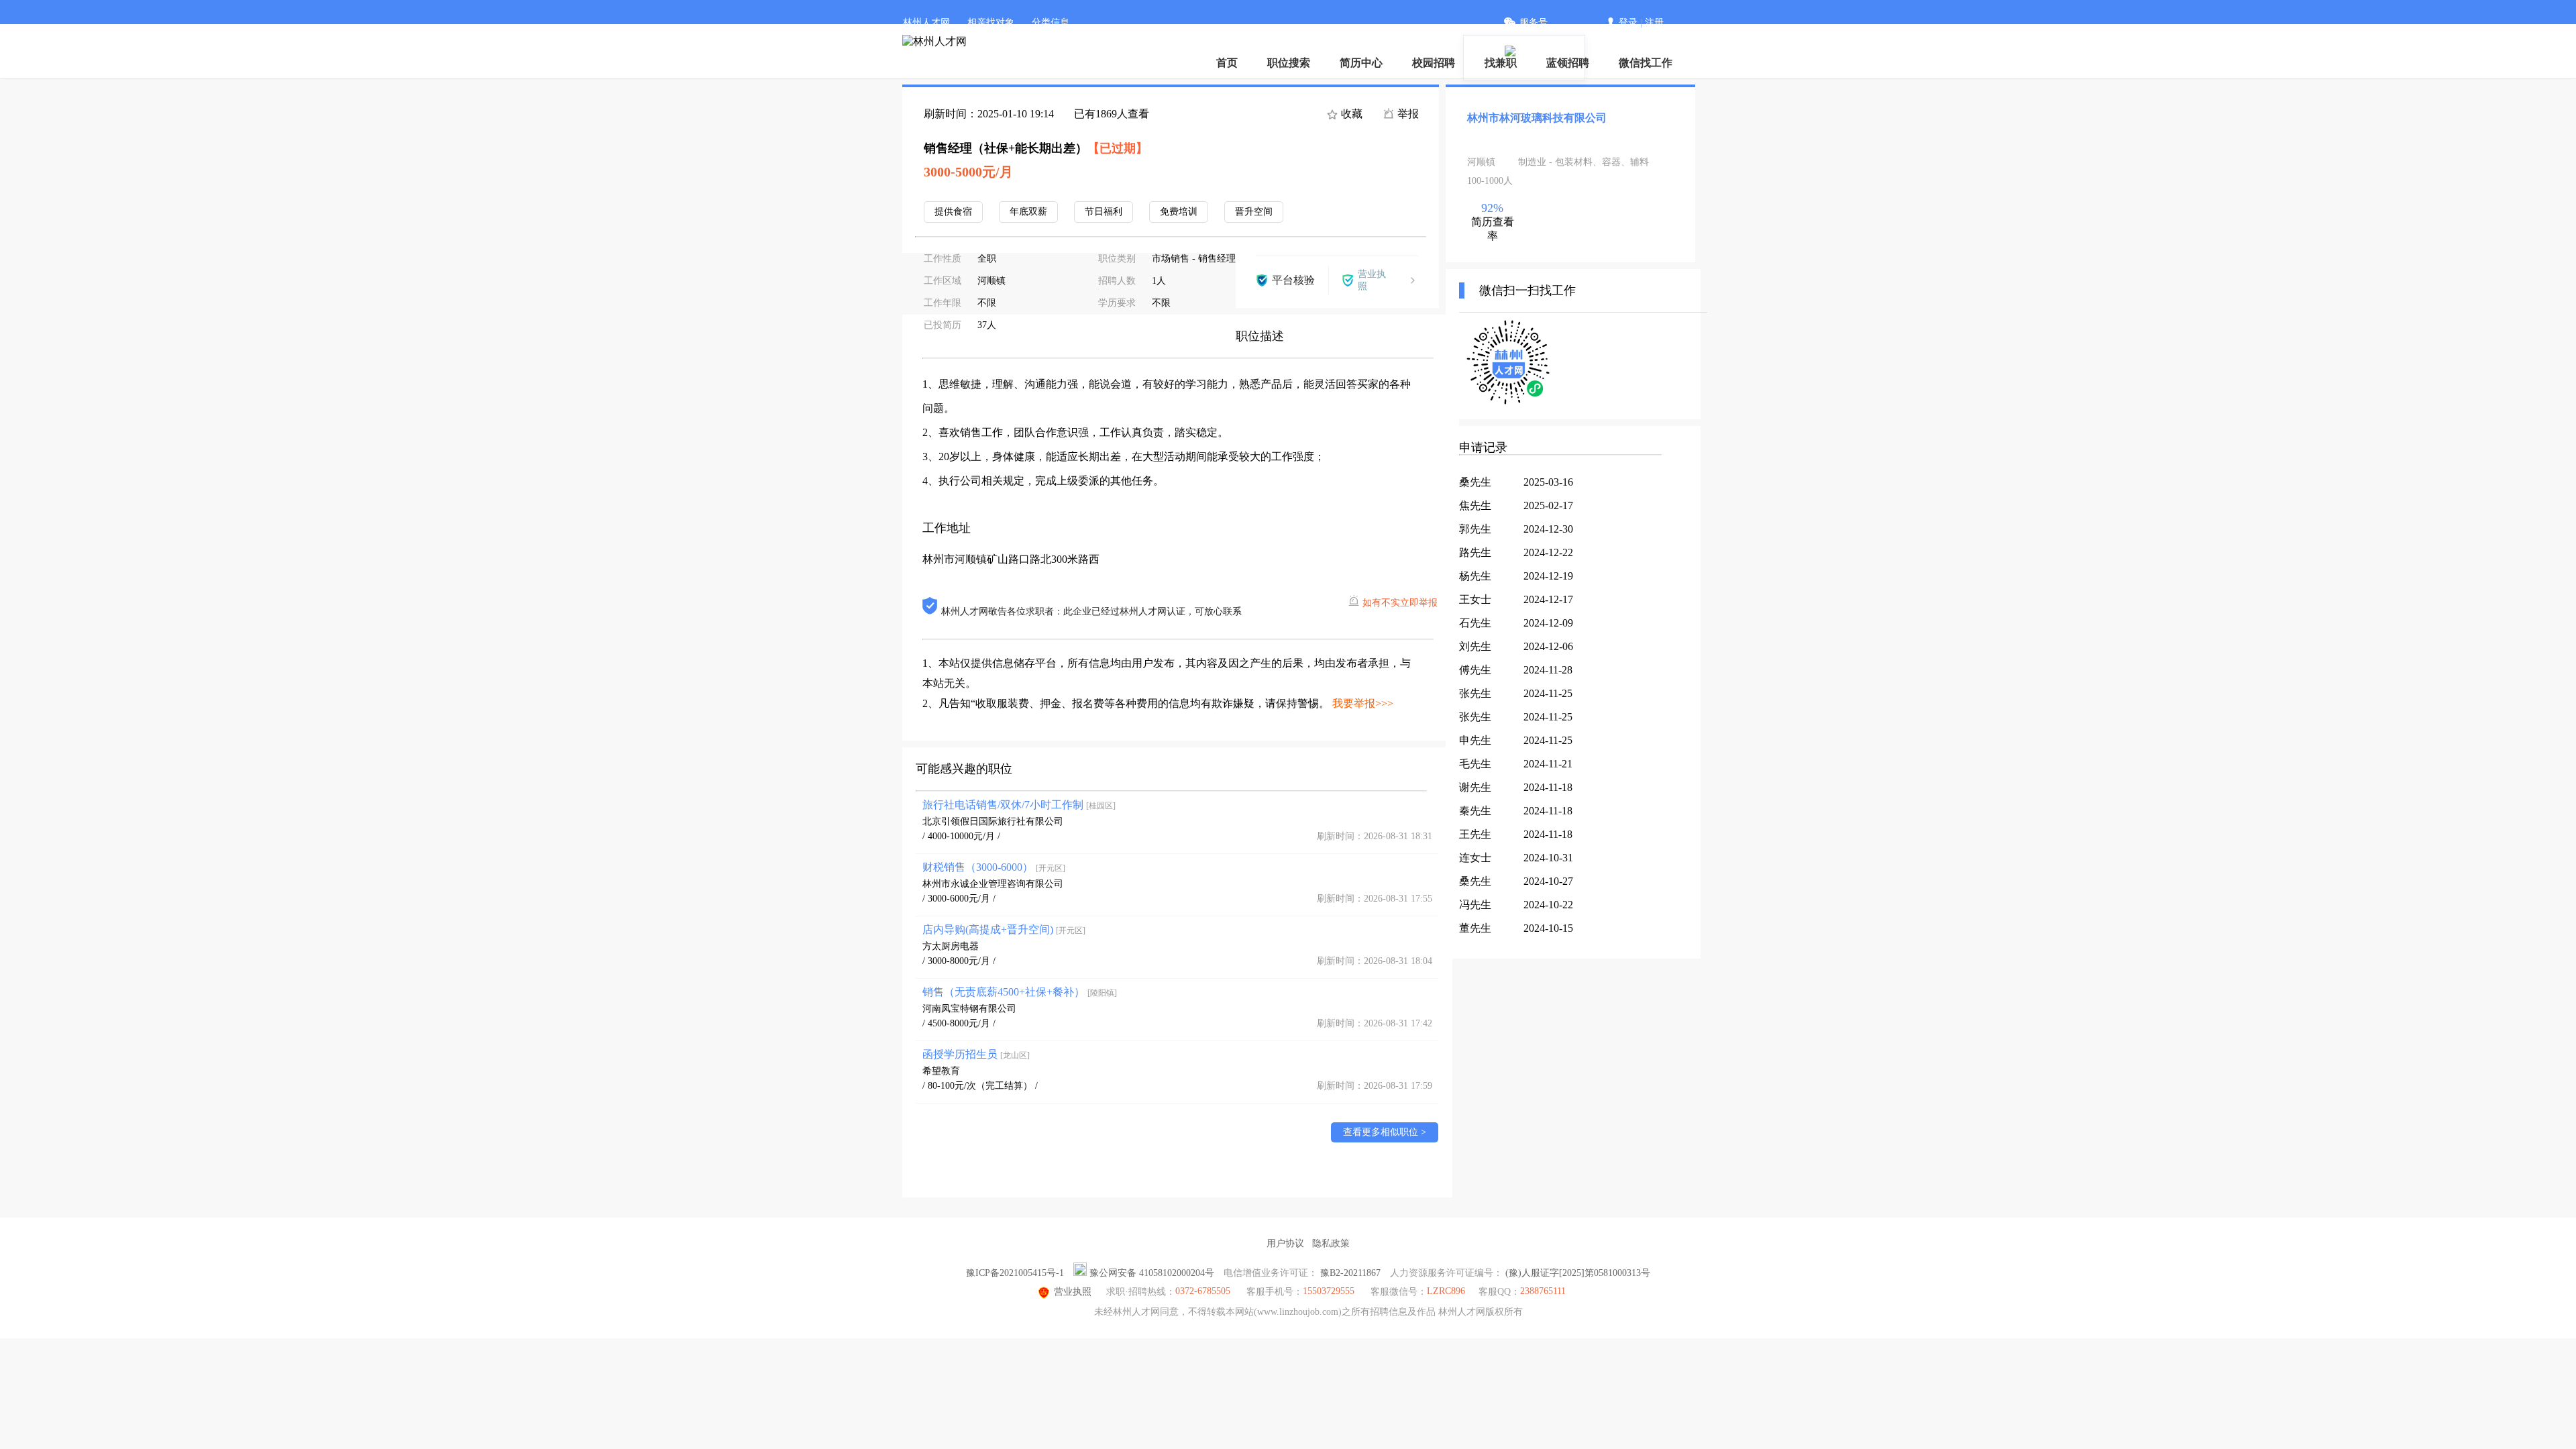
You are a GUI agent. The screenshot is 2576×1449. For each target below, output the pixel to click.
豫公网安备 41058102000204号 (1152, 1273)
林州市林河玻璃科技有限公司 (1537, 118)
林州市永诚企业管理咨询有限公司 (993, 884)
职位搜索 (1289, 63)
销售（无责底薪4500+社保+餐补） (1020, 992)
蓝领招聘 (1568, 63)
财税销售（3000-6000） (994, 867)
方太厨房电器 (951, 946)
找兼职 (1501, 63)
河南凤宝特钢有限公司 (969, 1009)
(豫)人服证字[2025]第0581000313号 (1578, 1273)
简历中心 (1361, 63)
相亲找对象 (991, 22)
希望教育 (941, 1071)
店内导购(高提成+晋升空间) (1004, 929)
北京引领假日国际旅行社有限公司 (993, 821)
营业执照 (1073, 1292)
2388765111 (1543, 1291)
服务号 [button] (1534, 22)
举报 (1407, 114)
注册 (1654, 22)
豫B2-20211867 (1350, 1273)
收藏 (1350, 114)
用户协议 (1285, 1243)
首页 (1227, 63)
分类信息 (1051, 22)
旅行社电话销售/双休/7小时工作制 (1019, 805)
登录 (1628, 22)
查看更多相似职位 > (1385, 1132)
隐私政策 (1331, 1243)
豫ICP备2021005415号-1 (1015, 1273)
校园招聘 (1434, 63)
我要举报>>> (1363, 703)
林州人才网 (926, 22)
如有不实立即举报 (1400, 603)
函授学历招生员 (976, 1054)
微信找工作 (1646, 63)
